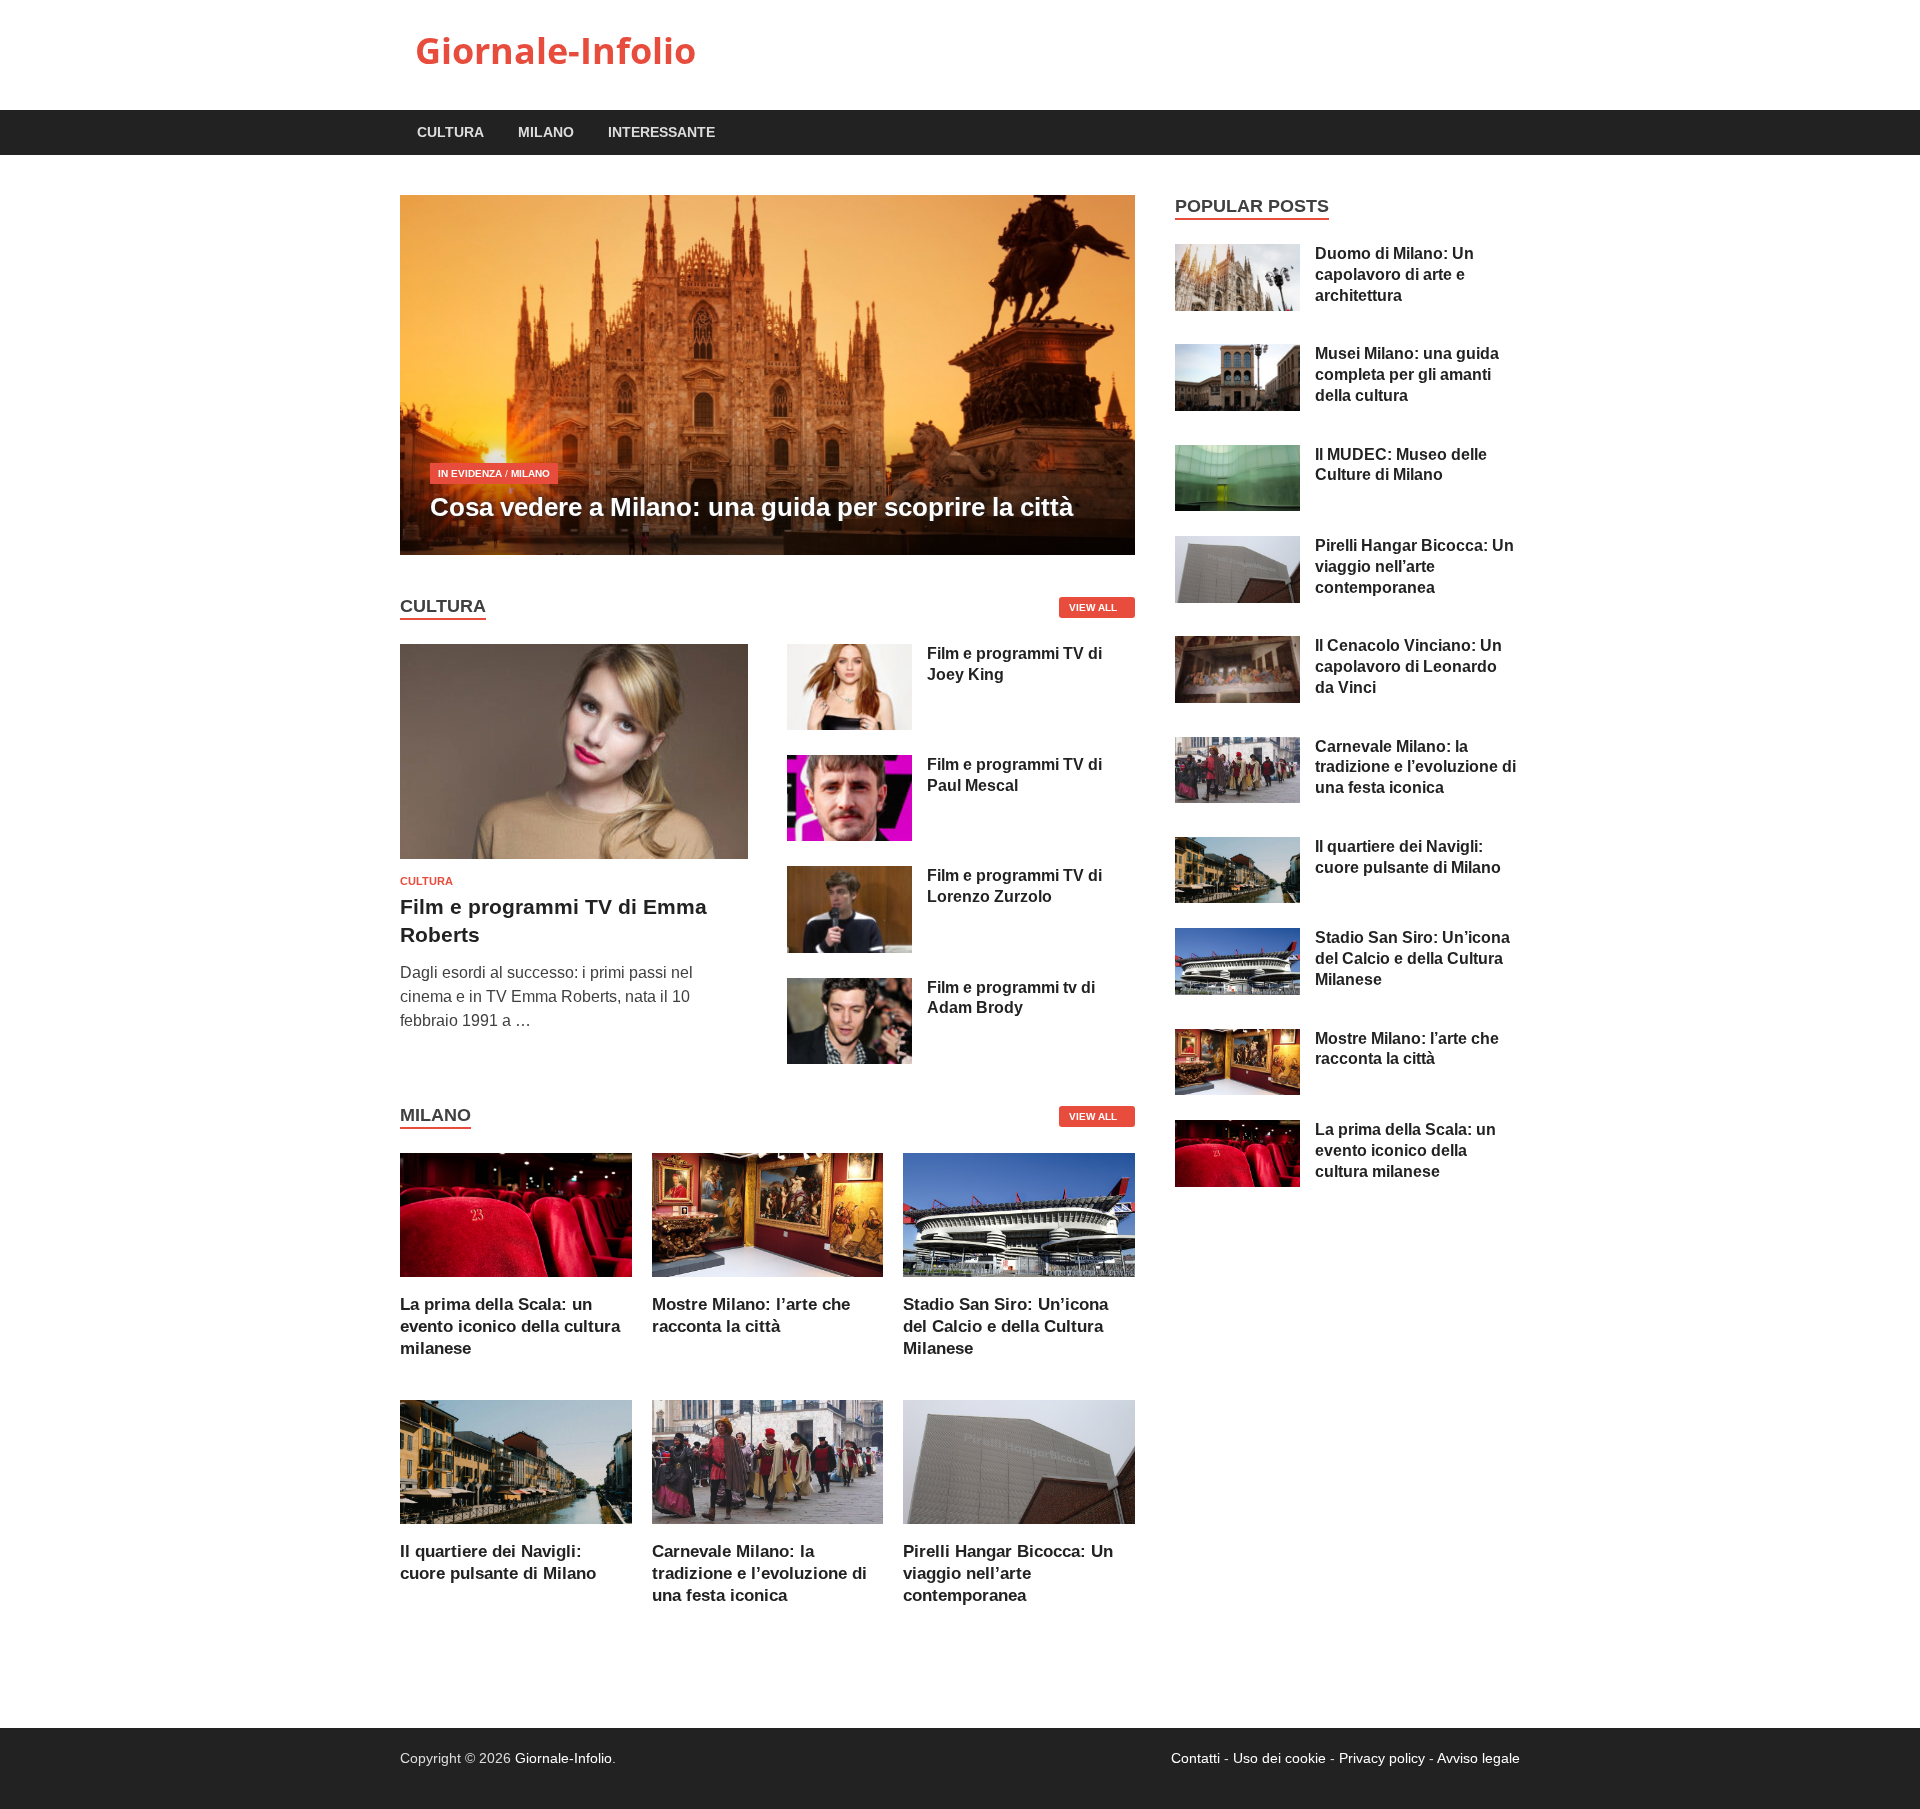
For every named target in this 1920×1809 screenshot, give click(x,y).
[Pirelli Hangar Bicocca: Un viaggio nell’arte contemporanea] (1019, 1460)
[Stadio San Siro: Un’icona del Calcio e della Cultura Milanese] (1019, 1213)
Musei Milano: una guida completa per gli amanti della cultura (1407, 374)
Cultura (450, 132)
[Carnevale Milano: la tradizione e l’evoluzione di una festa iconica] (768, 1460)
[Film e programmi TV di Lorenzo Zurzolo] (849, 877)
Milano (546, 132)
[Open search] (1510, 133)
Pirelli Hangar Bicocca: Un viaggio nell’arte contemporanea (1008, 1573)
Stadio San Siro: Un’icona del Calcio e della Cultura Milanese (1005, 1326)
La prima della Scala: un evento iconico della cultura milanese (510, 1326)
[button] (1103, 375)
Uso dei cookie (1279, 1758)
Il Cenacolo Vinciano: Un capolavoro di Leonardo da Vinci (1408, 666)
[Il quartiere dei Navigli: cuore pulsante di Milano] (516, 1460)
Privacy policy (1382, 1758)
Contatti (1195, 1758)
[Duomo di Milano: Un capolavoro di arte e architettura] (1237, 255)
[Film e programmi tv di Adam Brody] (849, 989)
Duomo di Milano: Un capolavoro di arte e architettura (1394, 274)
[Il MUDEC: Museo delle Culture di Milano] (1237, 456)
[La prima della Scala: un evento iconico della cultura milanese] (516, 1213)
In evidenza (470, 473)
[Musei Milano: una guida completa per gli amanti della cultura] (1237, 355)
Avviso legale (1478, 1758)
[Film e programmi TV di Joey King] (849, 655)
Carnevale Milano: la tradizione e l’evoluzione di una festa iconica (759, 1573)
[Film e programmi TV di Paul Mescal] (849, 766)
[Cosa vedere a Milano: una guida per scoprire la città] (767, 375)
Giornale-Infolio (555, 50)
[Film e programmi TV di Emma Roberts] (574, 655)
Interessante (661, 132)
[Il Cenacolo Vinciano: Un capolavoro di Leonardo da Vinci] (1237, 647)
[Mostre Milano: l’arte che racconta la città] (768, 1213)
